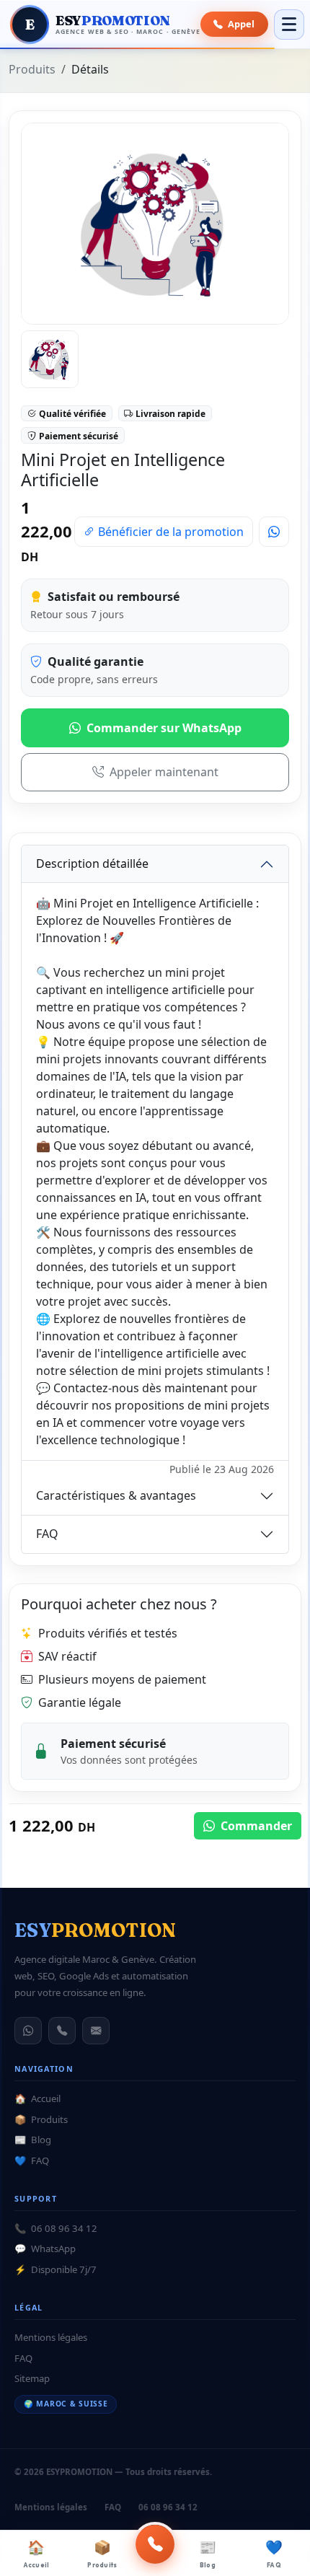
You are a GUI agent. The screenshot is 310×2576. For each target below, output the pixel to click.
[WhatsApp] (28, 2031)
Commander (255, 1826)
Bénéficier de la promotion (169, 532)
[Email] (96, 2031)
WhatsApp (45, 2248)
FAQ (274, 2554)
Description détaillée (92, 863)
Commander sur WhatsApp (164, 728)
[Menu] (289, 25)
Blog (208, 2554)
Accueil (36, 2554)
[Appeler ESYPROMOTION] (155, 2544)
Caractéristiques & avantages (116, 1495)
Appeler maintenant (164, 772)
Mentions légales (51, 2337)
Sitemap (32, 2378)
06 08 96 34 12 (56, 2228)
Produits (102, 2554)
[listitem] (50, 359)
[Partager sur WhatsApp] (274, 532)
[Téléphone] (62, 2031)
